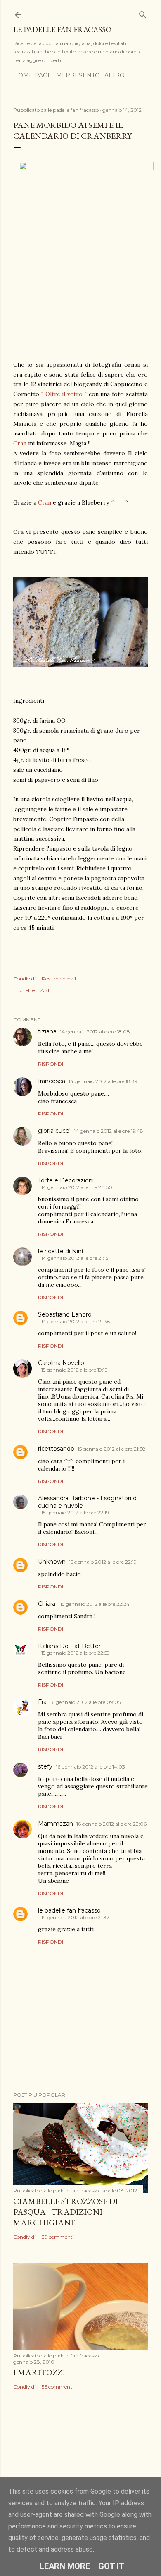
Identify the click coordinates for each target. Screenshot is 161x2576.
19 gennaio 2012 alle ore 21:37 (75, 1917)
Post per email (59, 979)
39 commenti (58, 2237)
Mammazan (56, 1824)
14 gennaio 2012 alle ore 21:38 (76, 1321)
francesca (52, 1081)
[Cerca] (143, 13)
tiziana (47, 1031)
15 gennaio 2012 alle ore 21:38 (112, 1449)
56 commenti (58, 2387)
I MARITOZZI (39, 2372)
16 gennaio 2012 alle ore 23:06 (111, 1824)
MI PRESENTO (78, 75)
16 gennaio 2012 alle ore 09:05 (85, 1702)
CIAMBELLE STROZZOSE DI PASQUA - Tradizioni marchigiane (66, 2212)
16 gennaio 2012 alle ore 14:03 (90, 1767)
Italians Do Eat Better (69, 1646)
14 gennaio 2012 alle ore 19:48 (109, 1131)
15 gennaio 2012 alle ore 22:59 (76, 1653)
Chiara (47, 1604)
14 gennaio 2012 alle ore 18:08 (95, 1032)
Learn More (65, 2566)
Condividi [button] (24, 979)
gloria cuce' (54, 1131)
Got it (111, 2566)
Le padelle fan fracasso (62, 30)
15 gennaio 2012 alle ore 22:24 (95, 1604)
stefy (45, 1766)
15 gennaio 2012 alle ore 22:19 (75, 1513)
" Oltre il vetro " (64, 394)
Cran (20, 443)
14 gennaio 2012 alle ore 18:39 (103, 1081)
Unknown (52, 1562)
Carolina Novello (61, 1363)
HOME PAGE (32, 75)
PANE (44, 990)
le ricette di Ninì (60, 1251)
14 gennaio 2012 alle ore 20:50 (77, 1187)
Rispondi (51, 1064)
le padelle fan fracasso (69, 1910)
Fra (42, 1702)
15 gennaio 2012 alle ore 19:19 (75, 1370)
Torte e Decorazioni (66, 1180)
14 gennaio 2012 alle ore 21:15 (75, 1258)
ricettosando (56, 1449)
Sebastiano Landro (65, 1314)
